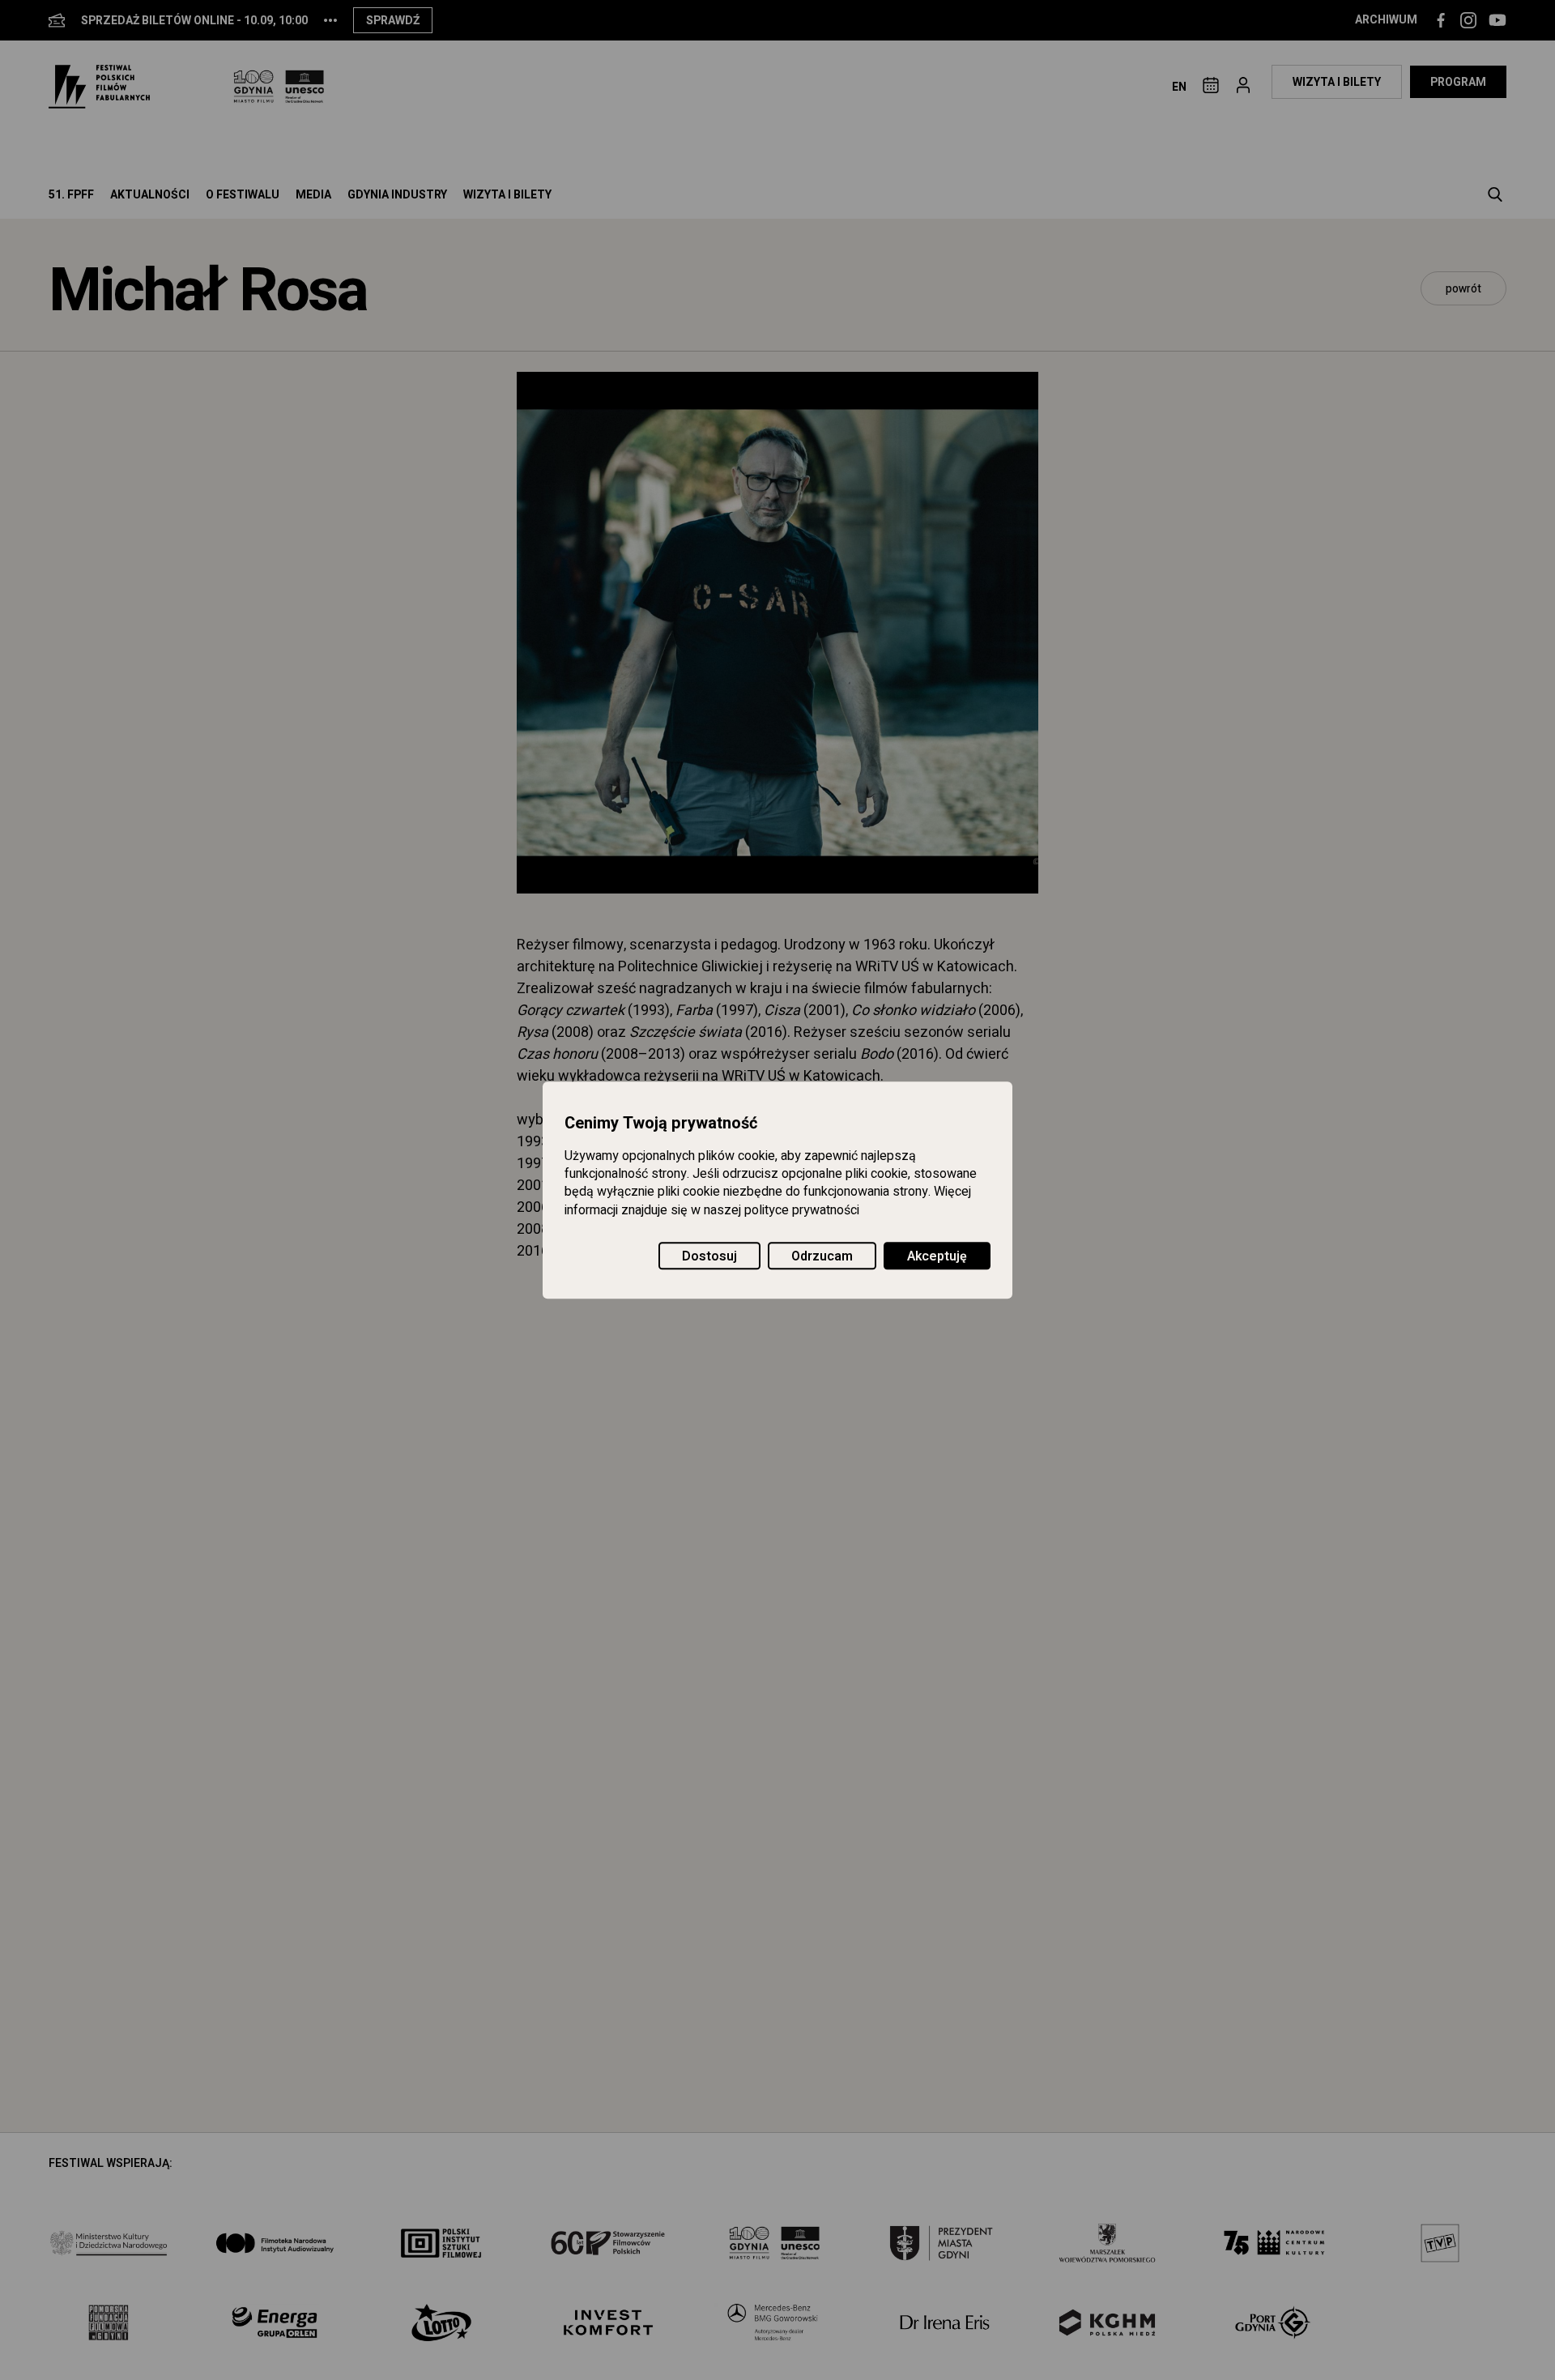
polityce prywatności (802, 1210)
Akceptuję (937, 1256)
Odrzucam (822, 1256)
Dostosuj (709, 1256)
